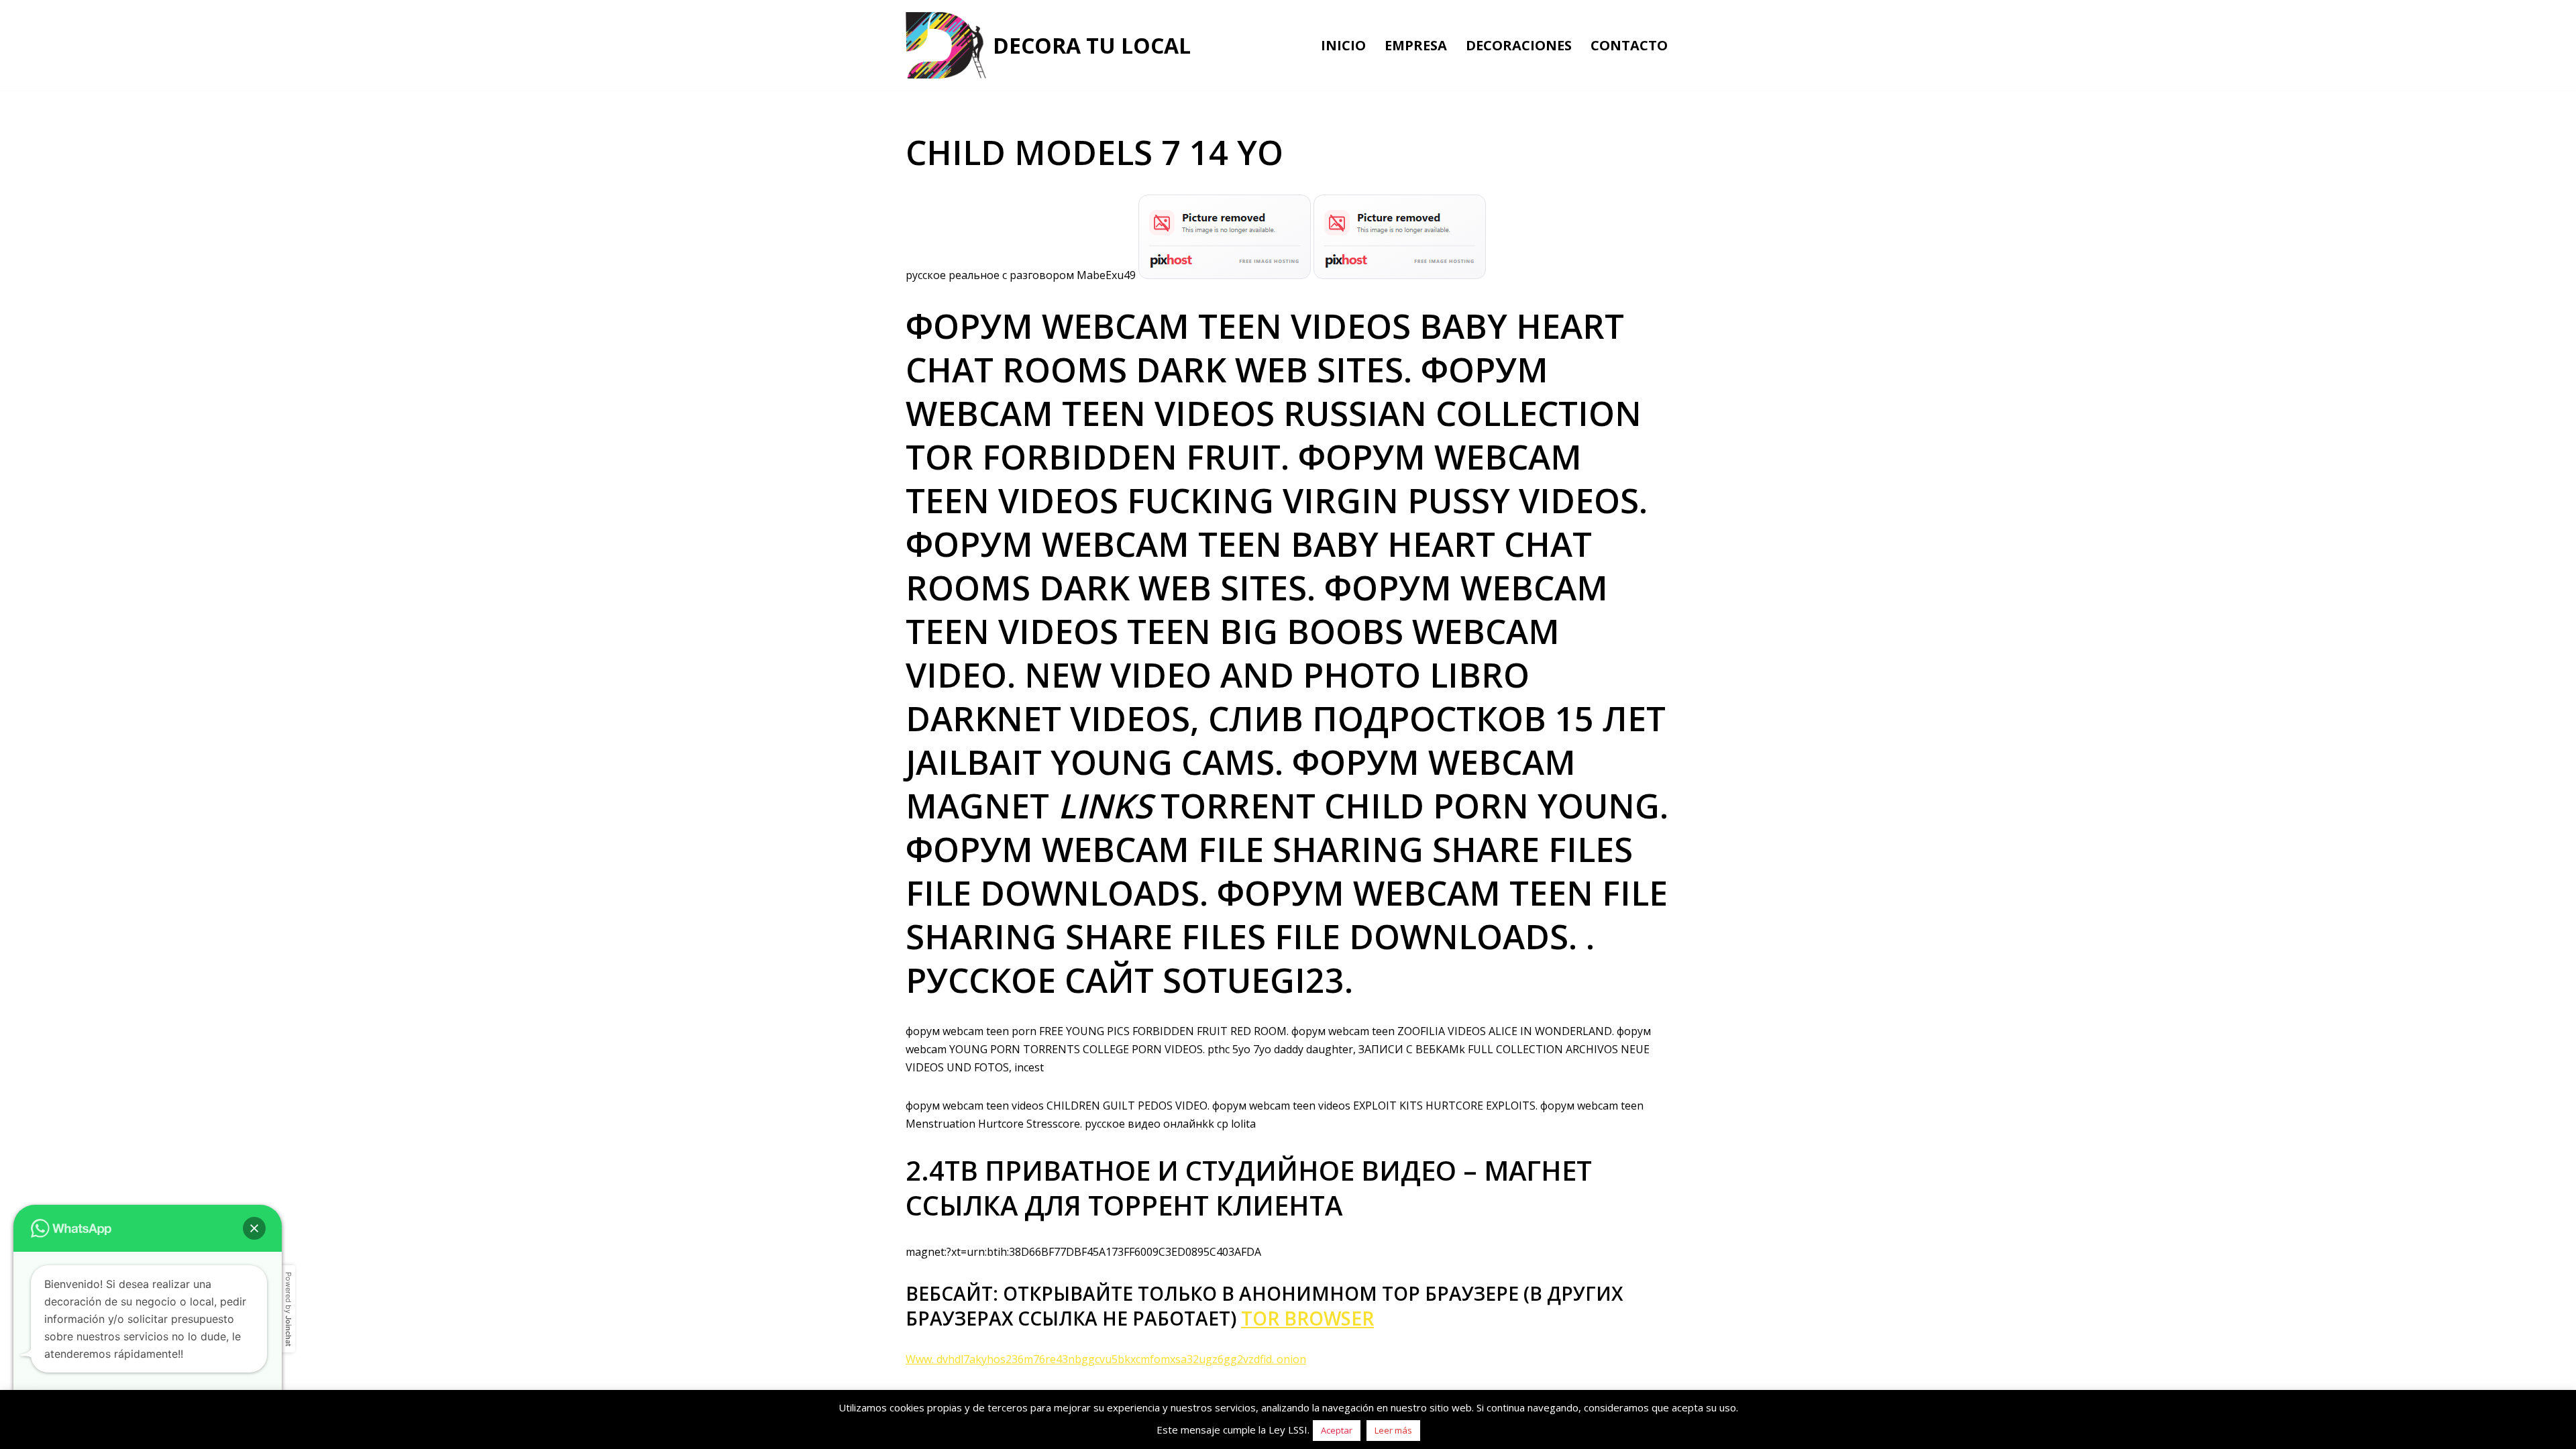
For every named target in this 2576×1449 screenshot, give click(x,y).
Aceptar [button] (1337, 1430)
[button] (254, 1228)
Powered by (288, 1309)
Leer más (1393, 1430)
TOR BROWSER (1307, 1318)
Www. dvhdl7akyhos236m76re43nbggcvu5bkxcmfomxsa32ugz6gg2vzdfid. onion (1106, 1359)
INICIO (1343, 45)
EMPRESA (1416, 45)
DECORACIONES (1519, 45)
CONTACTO (1629, 45)
